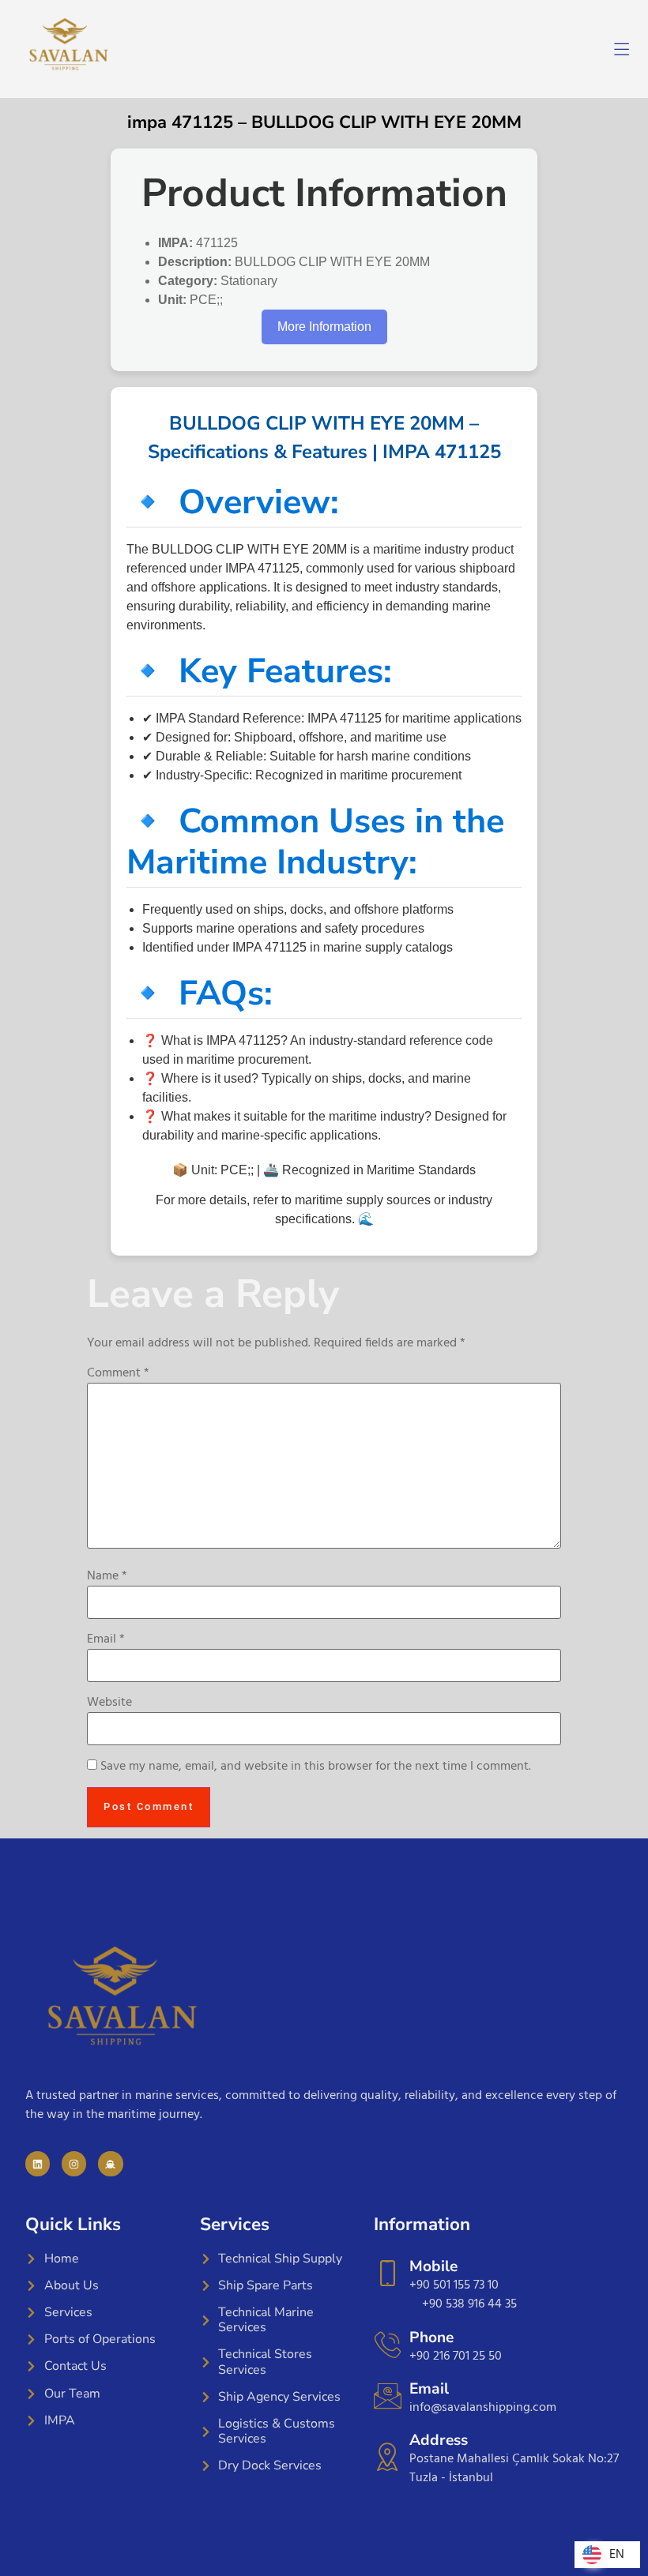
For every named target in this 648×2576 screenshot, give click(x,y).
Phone (431, 2338)
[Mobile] (388, 2273)
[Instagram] (74, 2163)
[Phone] (388, 2344)
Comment (118, 1373)
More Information (324, 327)
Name (107, 1576)
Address (439, 2440)
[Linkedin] (38, 2163)
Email (106, 1639)
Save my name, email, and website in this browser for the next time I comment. (316, 1767)
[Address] (388, 2456)
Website (109, 1703)
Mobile (433, 2266)
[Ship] (110, 2163)
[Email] (388, 2396)
